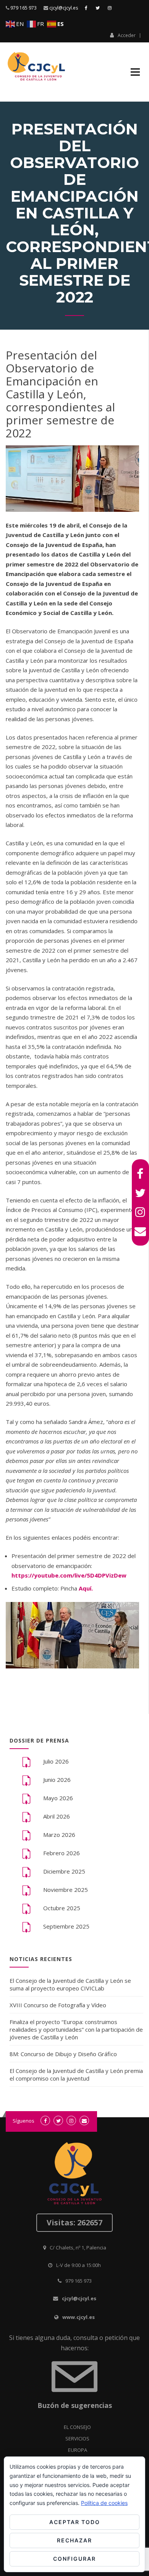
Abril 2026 (57, 1816)
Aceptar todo (75, 2522)
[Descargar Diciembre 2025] (26, 1872)
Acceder (127, 35)
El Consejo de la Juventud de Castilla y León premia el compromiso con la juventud (76, 2074)
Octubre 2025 (62, 1908)
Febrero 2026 (62, 1853)
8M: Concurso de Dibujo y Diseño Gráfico (63, 2054)
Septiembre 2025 (66, 1926)
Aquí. (86, 1588)
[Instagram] (140, 1212)
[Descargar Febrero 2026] (26, 1853)
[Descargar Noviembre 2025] (26, 1890)
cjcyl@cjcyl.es (64, 8)
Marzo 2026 (59, 1835)
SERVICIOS (77, 2438)
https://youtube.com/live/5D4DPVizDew (69, 1575)
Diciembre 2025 (64, 1871)
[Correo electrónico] (140, 1231)
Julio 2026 (56, 1761)
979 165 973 (23, 8)
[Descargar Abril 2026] (26, 1817)
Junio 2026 (57, 1780)
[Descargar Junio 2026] (26, 1780)
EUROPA (78, 2450)
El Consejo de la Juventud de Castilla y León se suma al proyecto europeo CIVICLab (70, 1984)
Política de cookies (104, 2503)
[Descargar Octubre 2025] (26, 1908)
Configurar (74, 2559)
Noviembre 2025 (66, 1890)
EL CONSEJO (77, 2427)
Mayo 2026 (58, 1798)
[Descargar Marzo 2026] (26, 1835)
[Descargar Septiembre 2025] (26, 1927)
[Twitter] (140, 1193)
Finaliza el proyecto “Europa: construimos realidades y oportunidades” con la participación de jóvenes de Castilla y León (76, 2029)
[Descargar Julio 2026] (26, 1762)
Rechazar (74, 2540)
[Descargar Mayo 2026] (26, 1798)
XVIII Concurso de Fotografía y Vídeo (58, 2005)
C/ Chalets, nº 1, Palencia (78, 2248)
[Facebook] (140, 1174)
